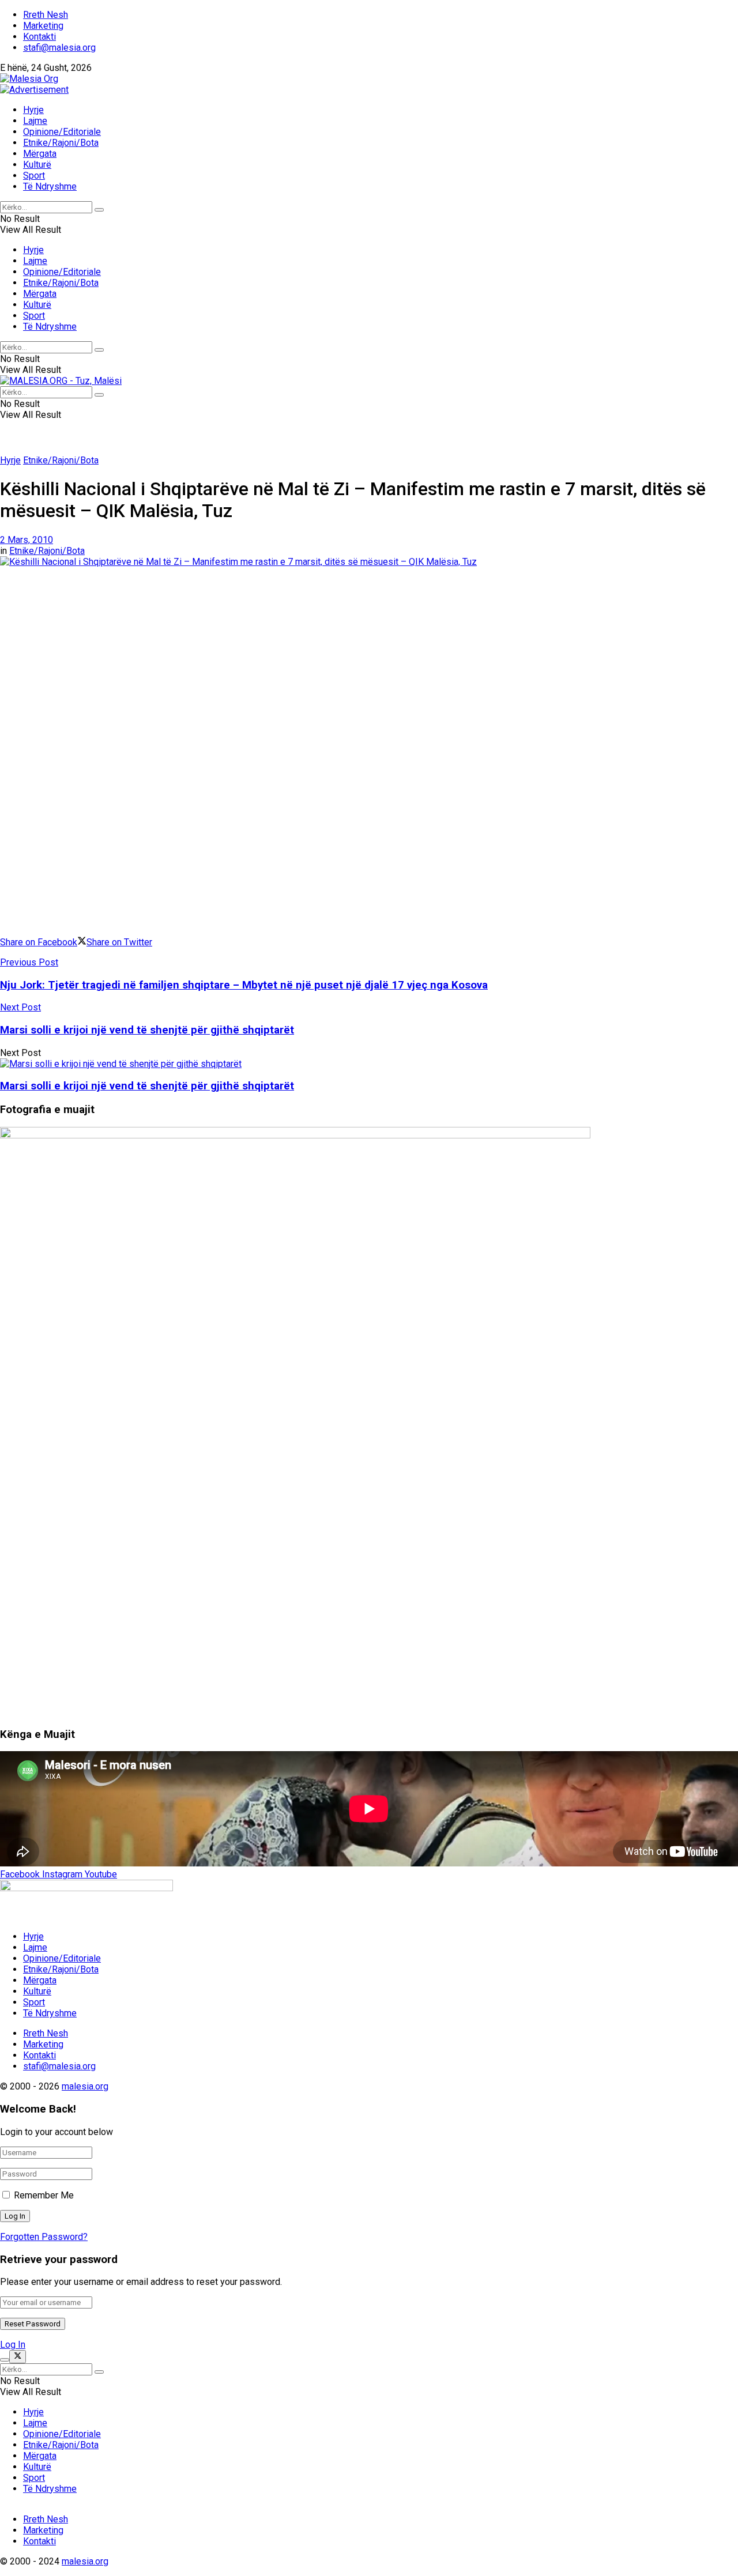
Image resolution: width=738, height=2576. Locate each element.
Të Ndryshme (50, 186)
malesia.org (85, 2086)
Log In (13, 2345)
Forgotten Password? (44, 2237)
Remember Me (44, 2195)
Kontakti (39, 37)
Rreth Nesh (46, 15)
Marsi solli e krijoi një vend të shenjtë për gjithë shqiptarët (147, 1086)
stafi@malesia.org (59, 48)
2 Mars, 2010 (27, 540)
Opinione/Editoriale (62, 132)
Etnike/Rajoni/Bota (61, 143)
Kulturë (37, 165)
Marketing (43, 26)
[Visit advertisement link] (34, 90)
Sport (34, 176)
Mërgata (40, 154)
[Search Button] (99, 210)
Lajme (35, 121)
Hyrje (33, 110)
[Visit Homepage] (29, 79)
